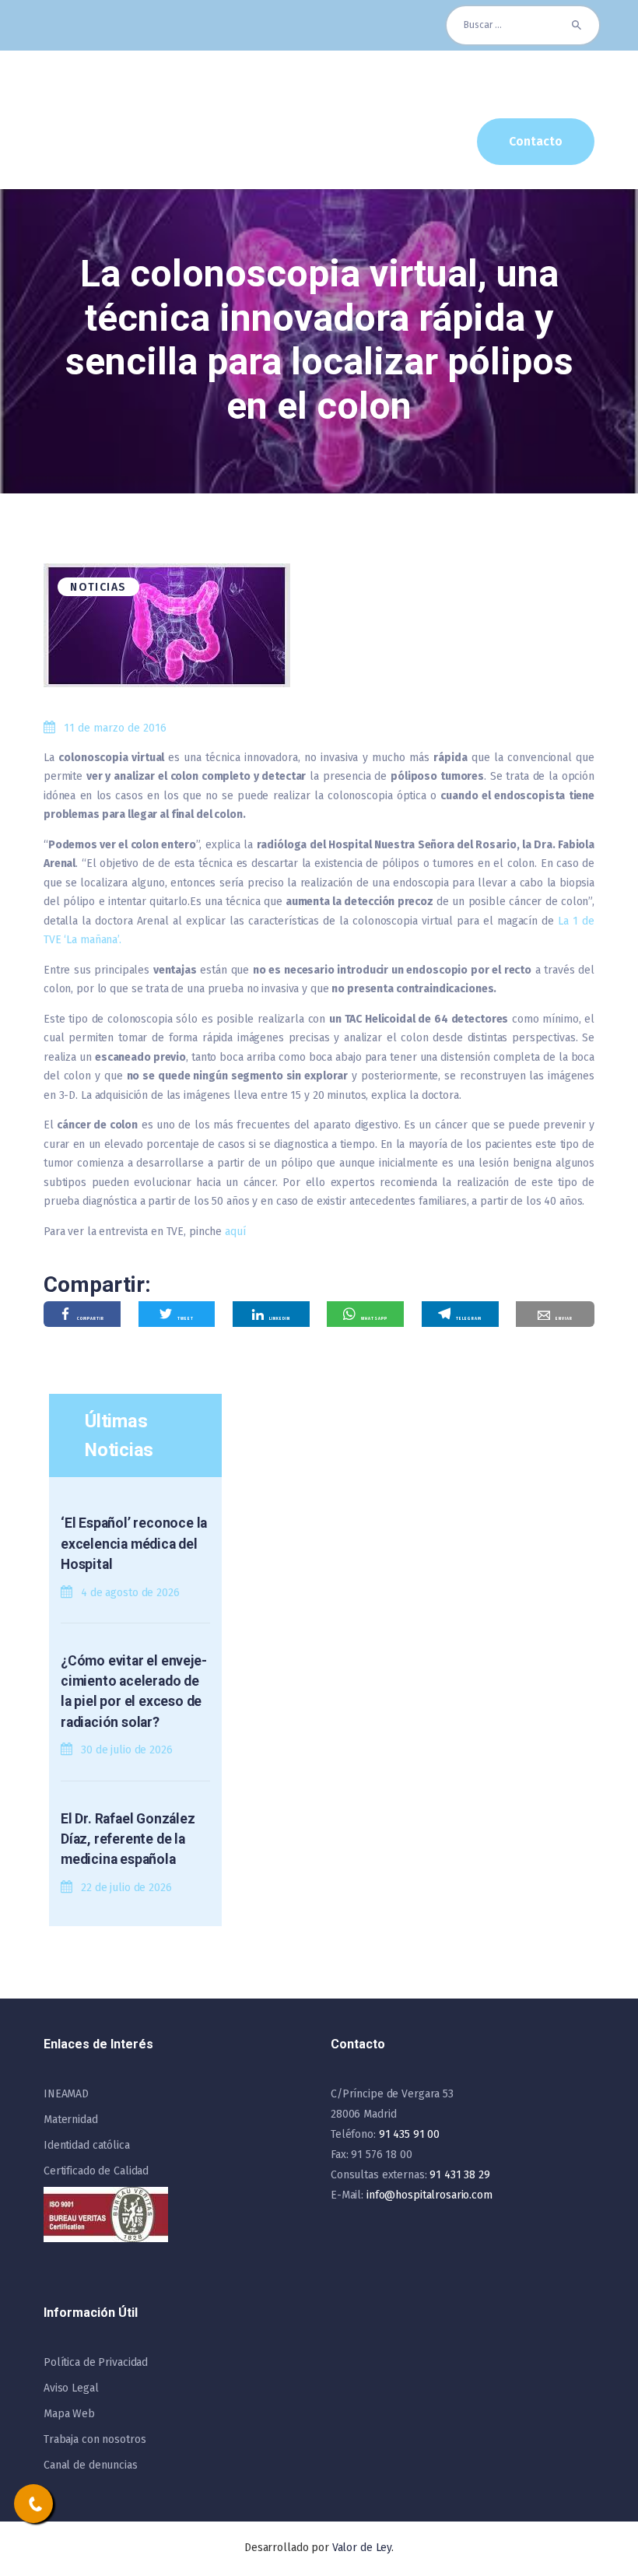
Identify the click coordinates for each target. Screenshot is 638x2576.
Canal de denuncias (91, 2465)
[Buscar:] (523, 25)
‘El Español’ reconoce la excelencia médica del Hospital (134, 1544)
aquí (235, 1232)
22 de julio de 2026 (126, 1888)
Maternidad (71, 2120)
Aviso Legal (71, 2388)
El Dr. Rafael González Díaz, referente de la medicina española (128, 1839)
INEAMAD (66, 2094)
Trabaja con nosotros (95, 2439)
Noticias (98, 587)
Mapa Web (69, 2414)
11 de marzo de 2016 (115, 728)
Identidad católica (87, 2145)
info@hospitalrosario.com (429, 2195)
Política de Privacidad (96, 2362)
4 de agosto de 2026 (130, 1593)
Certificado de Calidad (96, 2171)
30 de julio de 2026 (127, 1750)
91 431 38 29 (459, 2175)
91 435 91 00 (409, 2134)
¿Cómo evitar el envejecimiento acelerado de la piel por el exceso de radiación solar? (134, 1692)
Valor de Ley (362, 2548)
